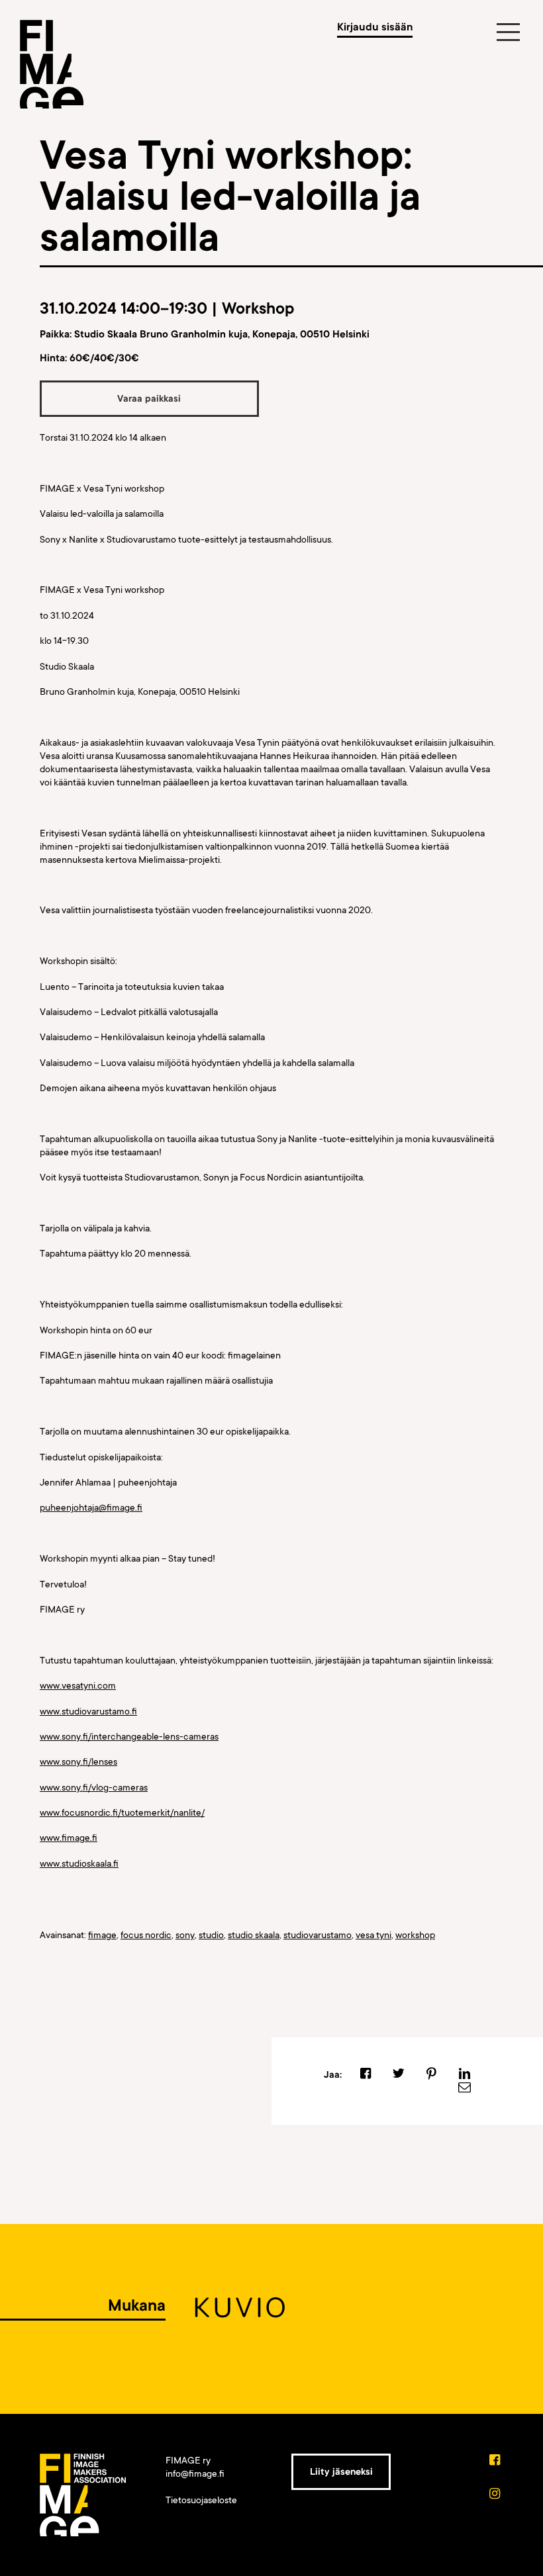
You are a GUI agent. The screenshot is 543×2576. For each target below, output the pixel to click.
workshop (415, 1935)
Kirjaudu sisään (375, 27)
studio (211, 1935)
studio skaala (254, 1935)
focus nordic (146, 1935)
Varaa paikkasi (149, 398)
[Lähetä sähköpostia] (465, 2088)
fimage (102, 1935)
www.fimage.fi (69, 1838)
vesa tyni (373, 1935)
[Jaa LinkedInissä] (465, 2074)
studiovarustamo (318, 1935)
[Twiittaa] (398, 2074)
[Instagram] (496, 2495)
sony (185, 1935)
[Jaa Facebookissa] (366, 2074)
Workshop (258, 309)
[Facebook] (496, 2461)
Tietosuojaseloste (201, 2500)
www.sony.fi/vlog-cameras (94, 1787)
